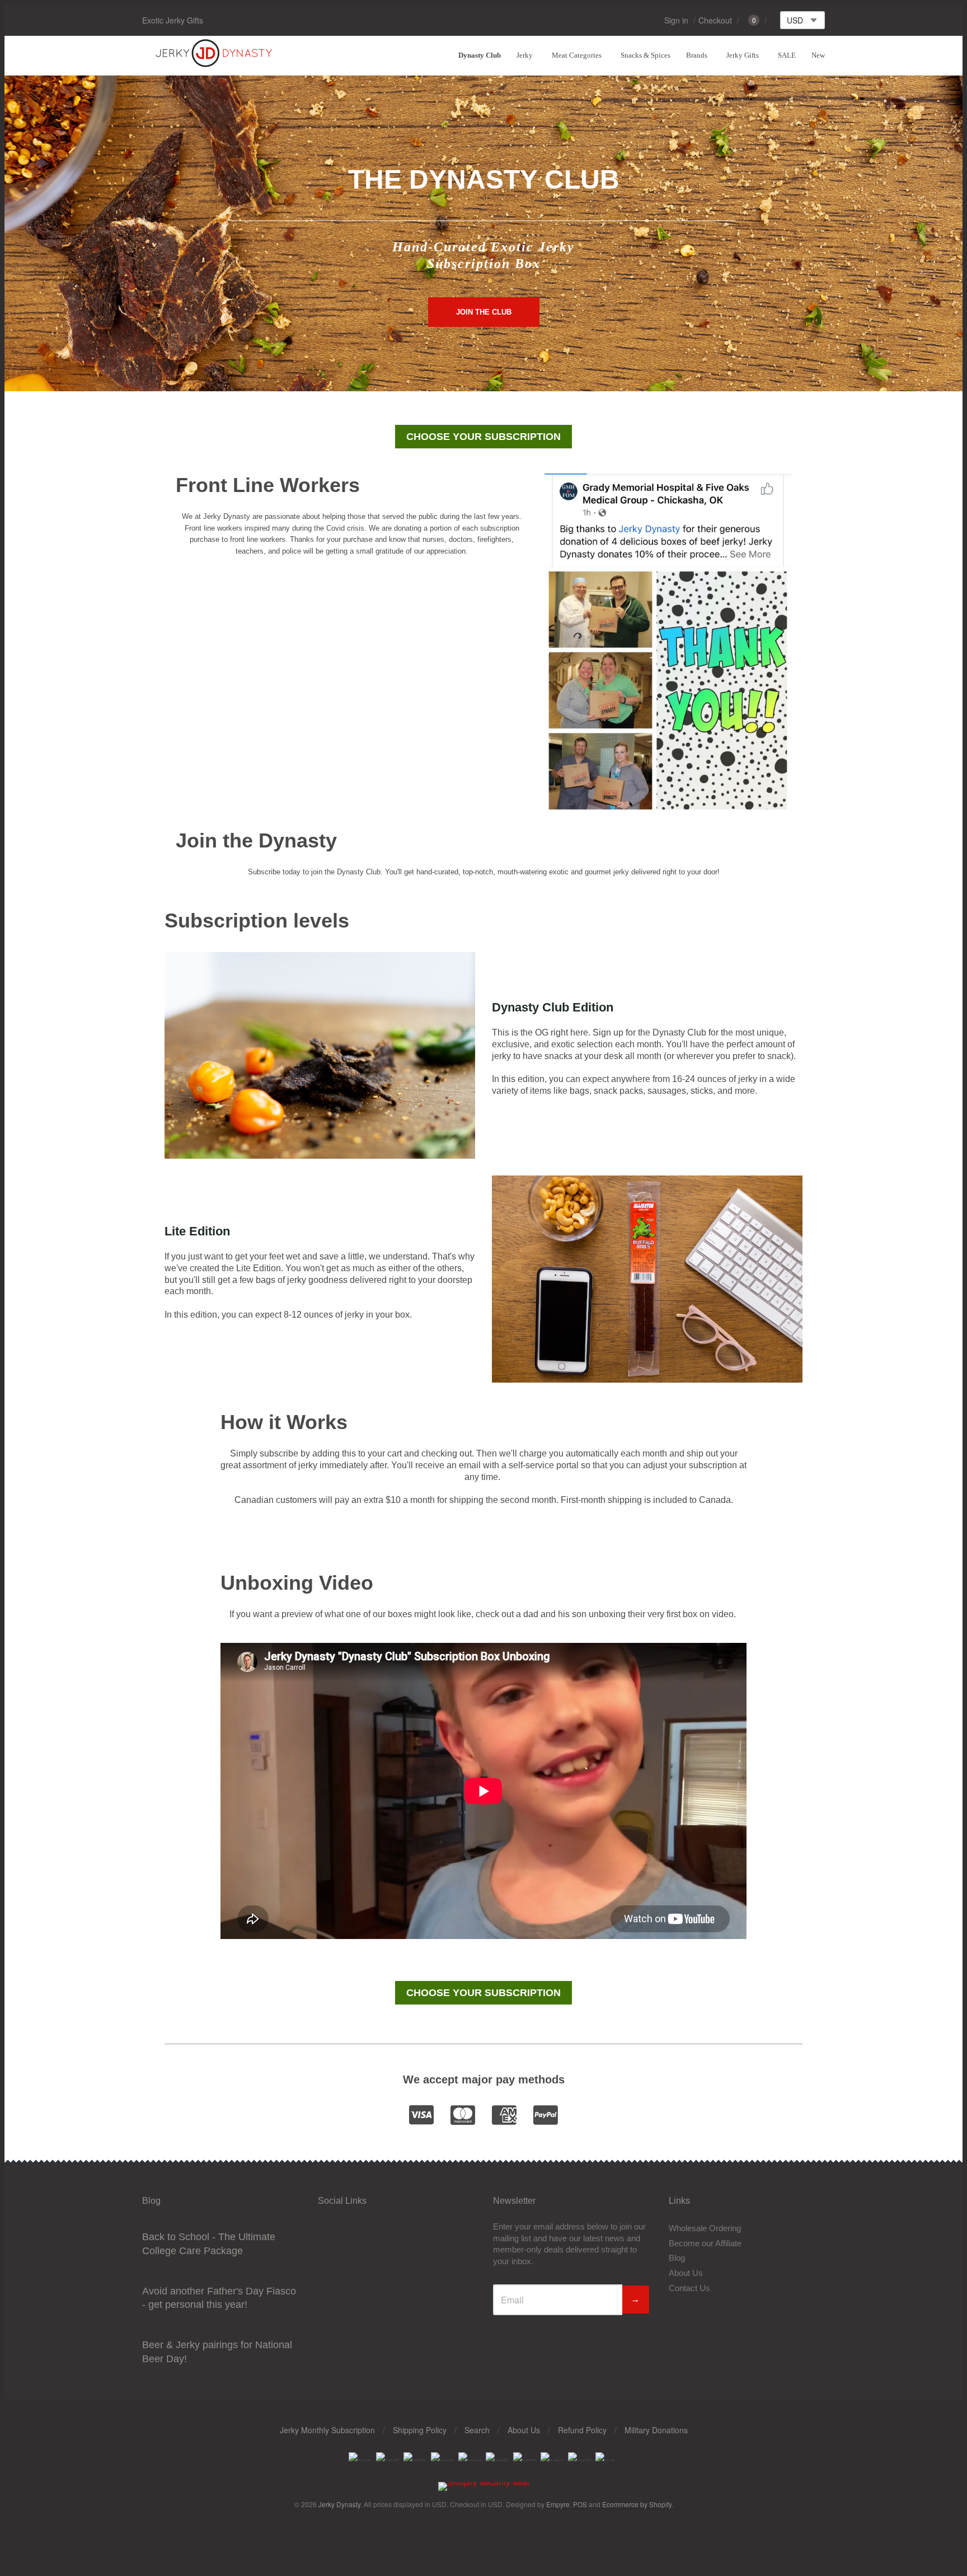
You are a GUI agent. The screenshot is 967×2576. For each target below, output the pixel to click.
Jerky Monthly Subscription (327, 2430)
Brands (697, 55)
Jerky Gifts (743, 55)
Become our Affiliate (705, 2243)
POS (580, 2504)
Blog (677, 2258)
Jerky (525, 55)
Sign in (676, 20)
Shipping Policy (420, 2430)
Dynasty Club (480, 55)
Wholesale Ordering (705, 2228)
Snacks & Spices (646, 55)
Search (477, 2430)
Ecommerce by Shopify (637, 2504)
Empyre (558, 2504)
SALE (787, 55)
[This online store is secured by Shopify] (484, 2482)
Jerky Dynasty (339, 2504)
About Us (686, 2273)
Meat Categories (577, 55)
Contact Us (689, 2288)
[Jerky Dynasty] (215, 65)
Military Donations (656, 2430)
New (818, 55)
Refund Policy (582, 2430)
